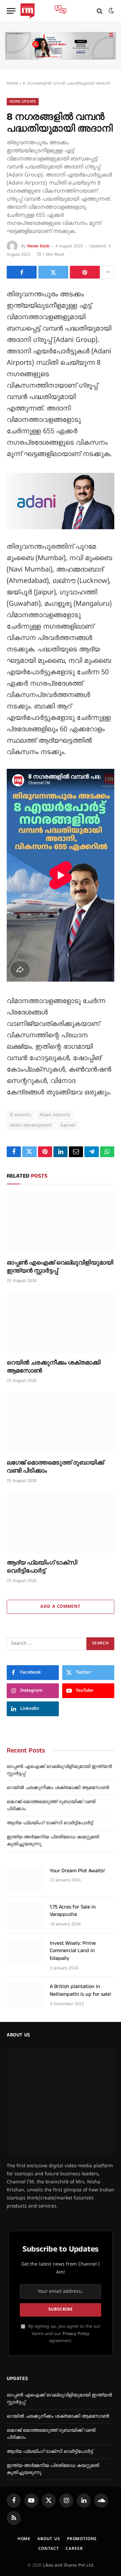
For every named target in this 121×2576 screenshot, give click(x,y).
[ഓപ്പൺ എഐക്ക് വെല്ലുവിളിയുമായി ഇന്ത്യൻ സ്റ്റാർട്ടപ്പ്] (61, 1223)
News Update (23, 102)
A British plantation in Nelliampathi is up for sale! (80, 1990)
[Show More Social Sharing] (108, 272)
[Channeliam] (28, 11)
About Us (49, 2539)
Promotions (82, 2539)
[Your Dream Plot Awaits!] (25, 1879)
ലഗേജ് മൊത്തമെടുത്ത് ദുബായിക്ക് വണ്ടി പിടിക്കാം (55, 1467)
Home (12, 84)
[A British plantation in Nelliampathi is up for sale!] (25, 1995)
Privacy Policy (76, 2334)
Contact (49, 2549)
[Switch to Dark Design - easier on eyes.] (111, 11)
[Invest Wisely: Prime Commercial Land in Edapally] (25, 1952)
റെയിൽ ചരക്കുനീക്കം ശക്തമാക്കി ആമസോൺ (54, 1367)
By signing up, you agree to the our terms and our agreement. (64, 2334)
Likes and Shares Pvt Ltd (68, 2566)
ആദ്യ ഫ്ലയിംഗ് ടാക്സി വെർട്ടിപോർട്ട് (42, 1567)
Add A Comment (60, 1607)
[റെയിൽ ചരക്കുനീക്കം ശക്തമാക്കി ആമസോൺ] (61, 1323)
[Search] (100, 11)
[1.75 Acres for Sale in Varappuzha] (25, 1916)
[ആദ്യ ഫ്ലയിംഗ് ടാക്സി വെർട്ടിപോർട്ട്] (61, 1523)
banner (68, 1126)
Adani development (31, 1126)
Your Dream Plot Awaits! (77, 1871)
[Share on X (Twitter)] (53, 272)
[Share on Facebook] (22, 272)
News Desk (38, 246)
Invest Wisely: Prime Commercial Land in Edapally (73, 1951)
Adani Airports (55, 1115)
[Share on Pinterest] (85, 272)
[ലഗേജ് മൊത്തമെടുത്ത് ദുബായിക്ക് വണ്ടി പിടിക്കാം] (61, 1423)
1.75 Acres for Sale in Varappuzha (73, 1911)
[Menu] (11, 11)
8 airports (21, 1115)
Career (74, 2549)
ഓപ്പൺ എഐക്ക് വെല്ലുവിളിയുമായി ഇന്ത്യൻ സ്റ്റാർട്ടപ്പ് (60, 1267)
